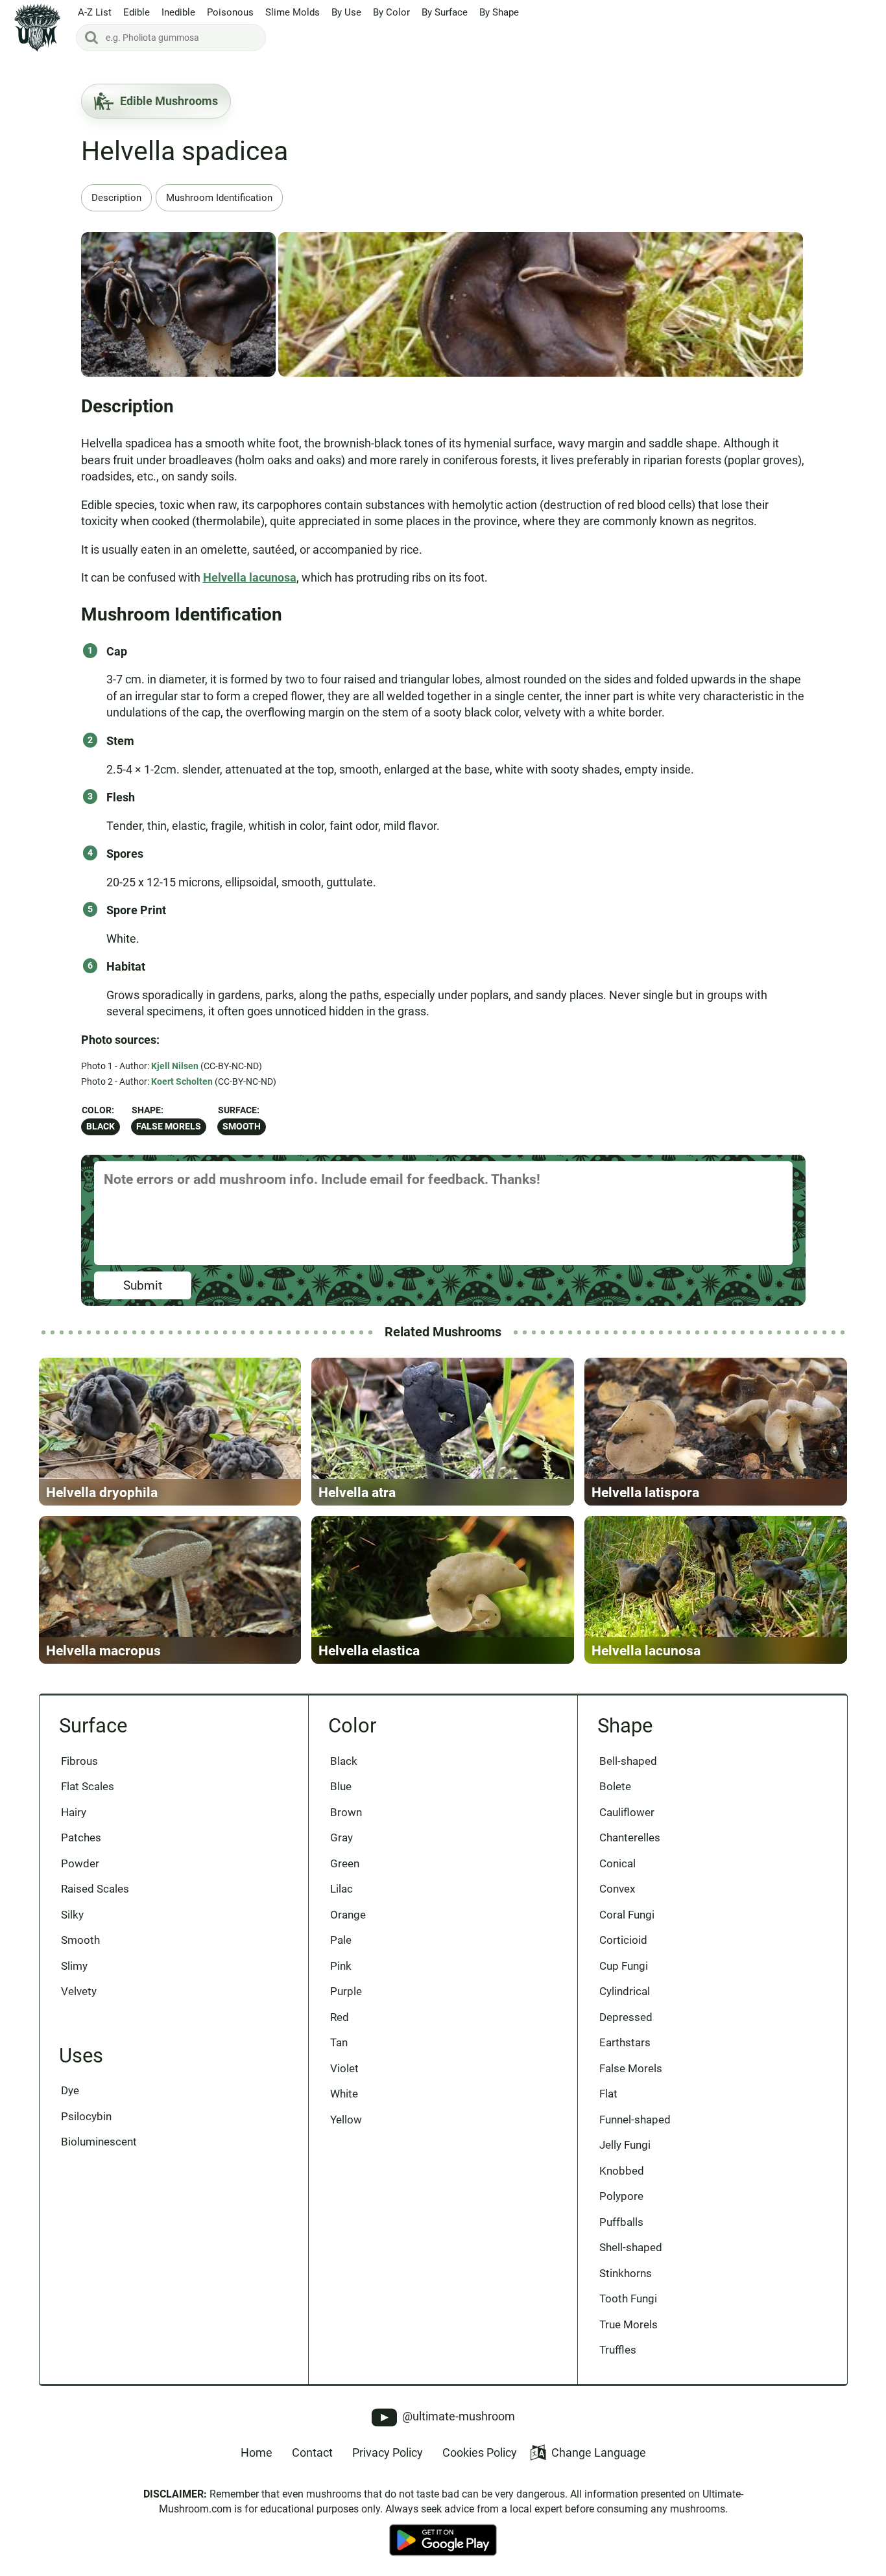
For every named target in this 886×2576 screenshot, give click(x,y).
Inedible (178, 12)
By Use (346, 12)
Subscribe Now (443, 1300)
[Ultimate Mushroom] (37, 28)
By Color (391, 12)
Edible (137, 12)
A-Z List (95, 12)
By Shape (499, 12)
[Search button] (91, 38)
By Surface (445, 12)
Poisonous (230, 12)
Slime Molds (293, 12)
